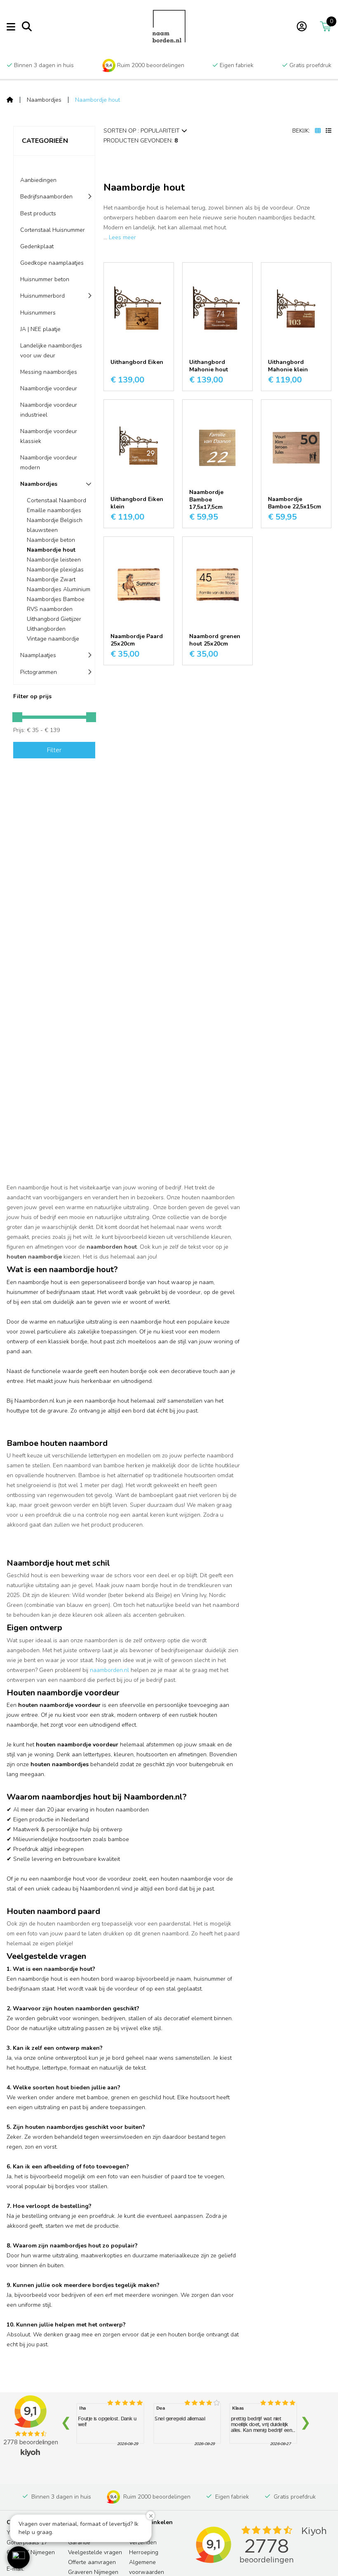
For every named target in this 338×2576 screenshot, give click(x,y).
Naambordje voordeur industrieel (49, 410)
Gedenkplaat (37, 246)
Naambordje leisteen (54, 560)
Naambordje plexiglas (55, 570)
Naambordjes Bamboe (56, 599)
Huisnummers (38, 313)
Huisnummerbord (42, 296)
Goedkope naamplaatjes (52, 263)
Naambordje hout (97, 100)
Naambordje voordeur (49, 388)
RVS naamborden (50, 609)
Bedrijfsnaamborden (46, 197)
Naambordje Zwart (51, 579)
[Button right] (91, 717)
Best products (38, 213)
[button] (19, 2557)
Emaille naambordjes (54, 510)
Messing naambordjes (49, 372)
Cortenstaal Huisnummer (53, 230)
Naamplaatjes (38, 655)
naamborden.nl (109, 1670)
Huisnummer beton (45, 279)
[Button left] (17, 717)
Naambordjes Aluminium (59, 589)
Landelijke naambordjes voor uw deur (51, 351)
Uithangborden (46, 629)
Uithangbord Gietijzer (54, 619)
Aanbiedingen (38, 180)
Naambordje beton (51, 540)
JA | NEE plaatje (40, 329)
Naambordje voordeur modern (49, 463)
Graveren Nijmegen (93, 2572)
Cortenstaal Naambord (56, 500)
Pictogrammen (39, 672)
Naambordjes (44, 100)
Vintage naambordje (53, 639)
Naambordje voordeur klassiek (49, 436)
